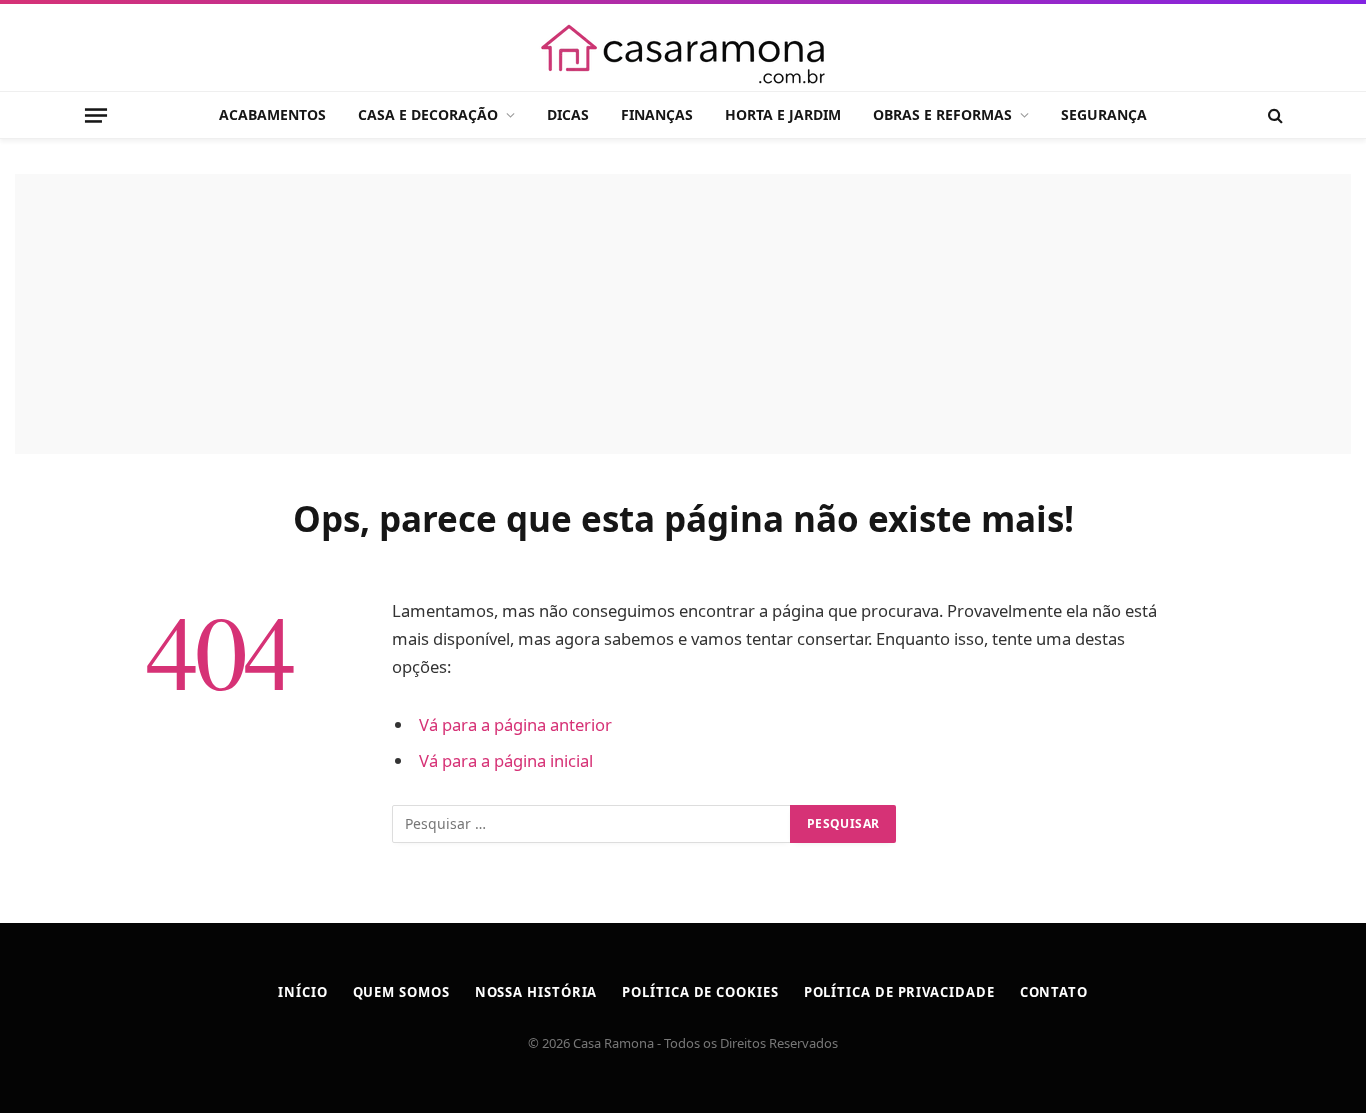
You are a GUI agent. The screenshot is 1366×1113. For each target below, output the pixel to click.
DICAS (568, 114)
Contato (1054, 992)
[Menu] (96, 115)
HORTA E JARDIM (783, 114)
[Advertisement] (683, 314)
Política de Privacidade (899, 992)
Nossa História (536, 992)
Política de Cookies (700, 992)
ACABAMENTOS (272, 114)
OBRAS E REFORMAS (942, 114)
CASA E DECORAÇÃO (428, 114)
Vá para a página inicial (506, 760)
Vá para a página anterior (515, 724)
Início (302, 992)
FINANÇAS (657, 114)
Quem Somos (401, 992)
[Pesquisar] (1273, 115)
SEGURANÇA (1104, 114)
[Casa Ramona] (683, 54)
